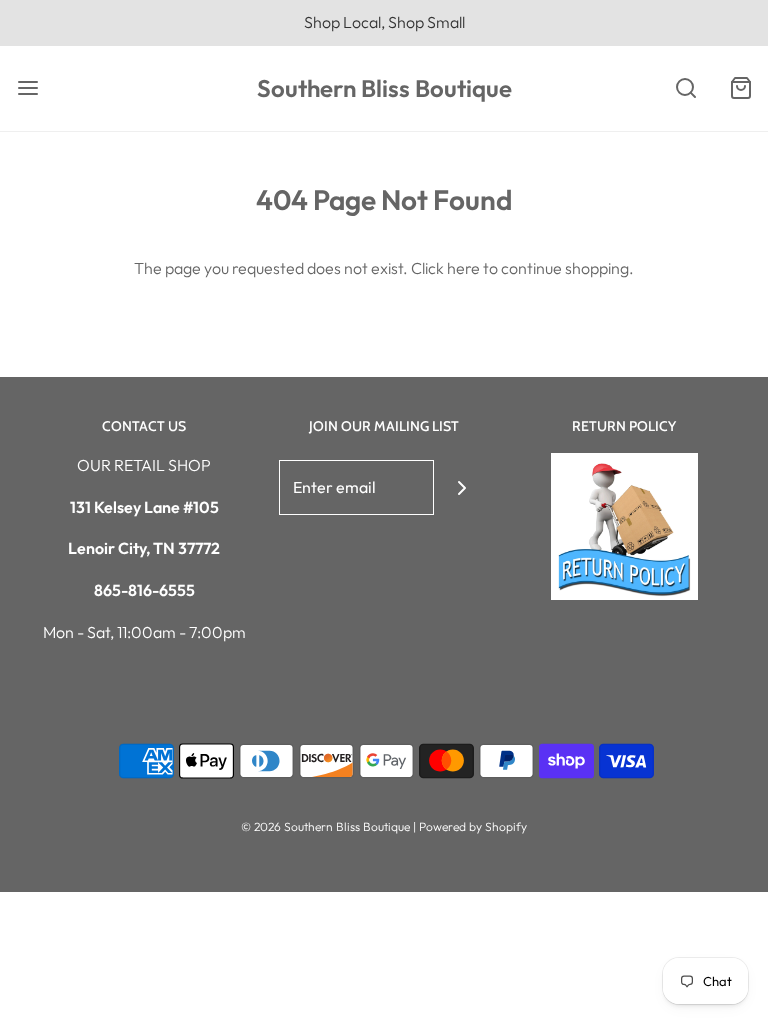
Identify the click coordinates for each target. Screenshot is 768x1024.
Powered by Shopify (473, 826)
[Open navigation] (27, 88)
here (463, 268)
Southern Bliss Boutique (384, 88)
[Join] (461, 487)
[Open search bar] (685, 88)
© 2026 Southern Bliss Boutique (327, 826)
